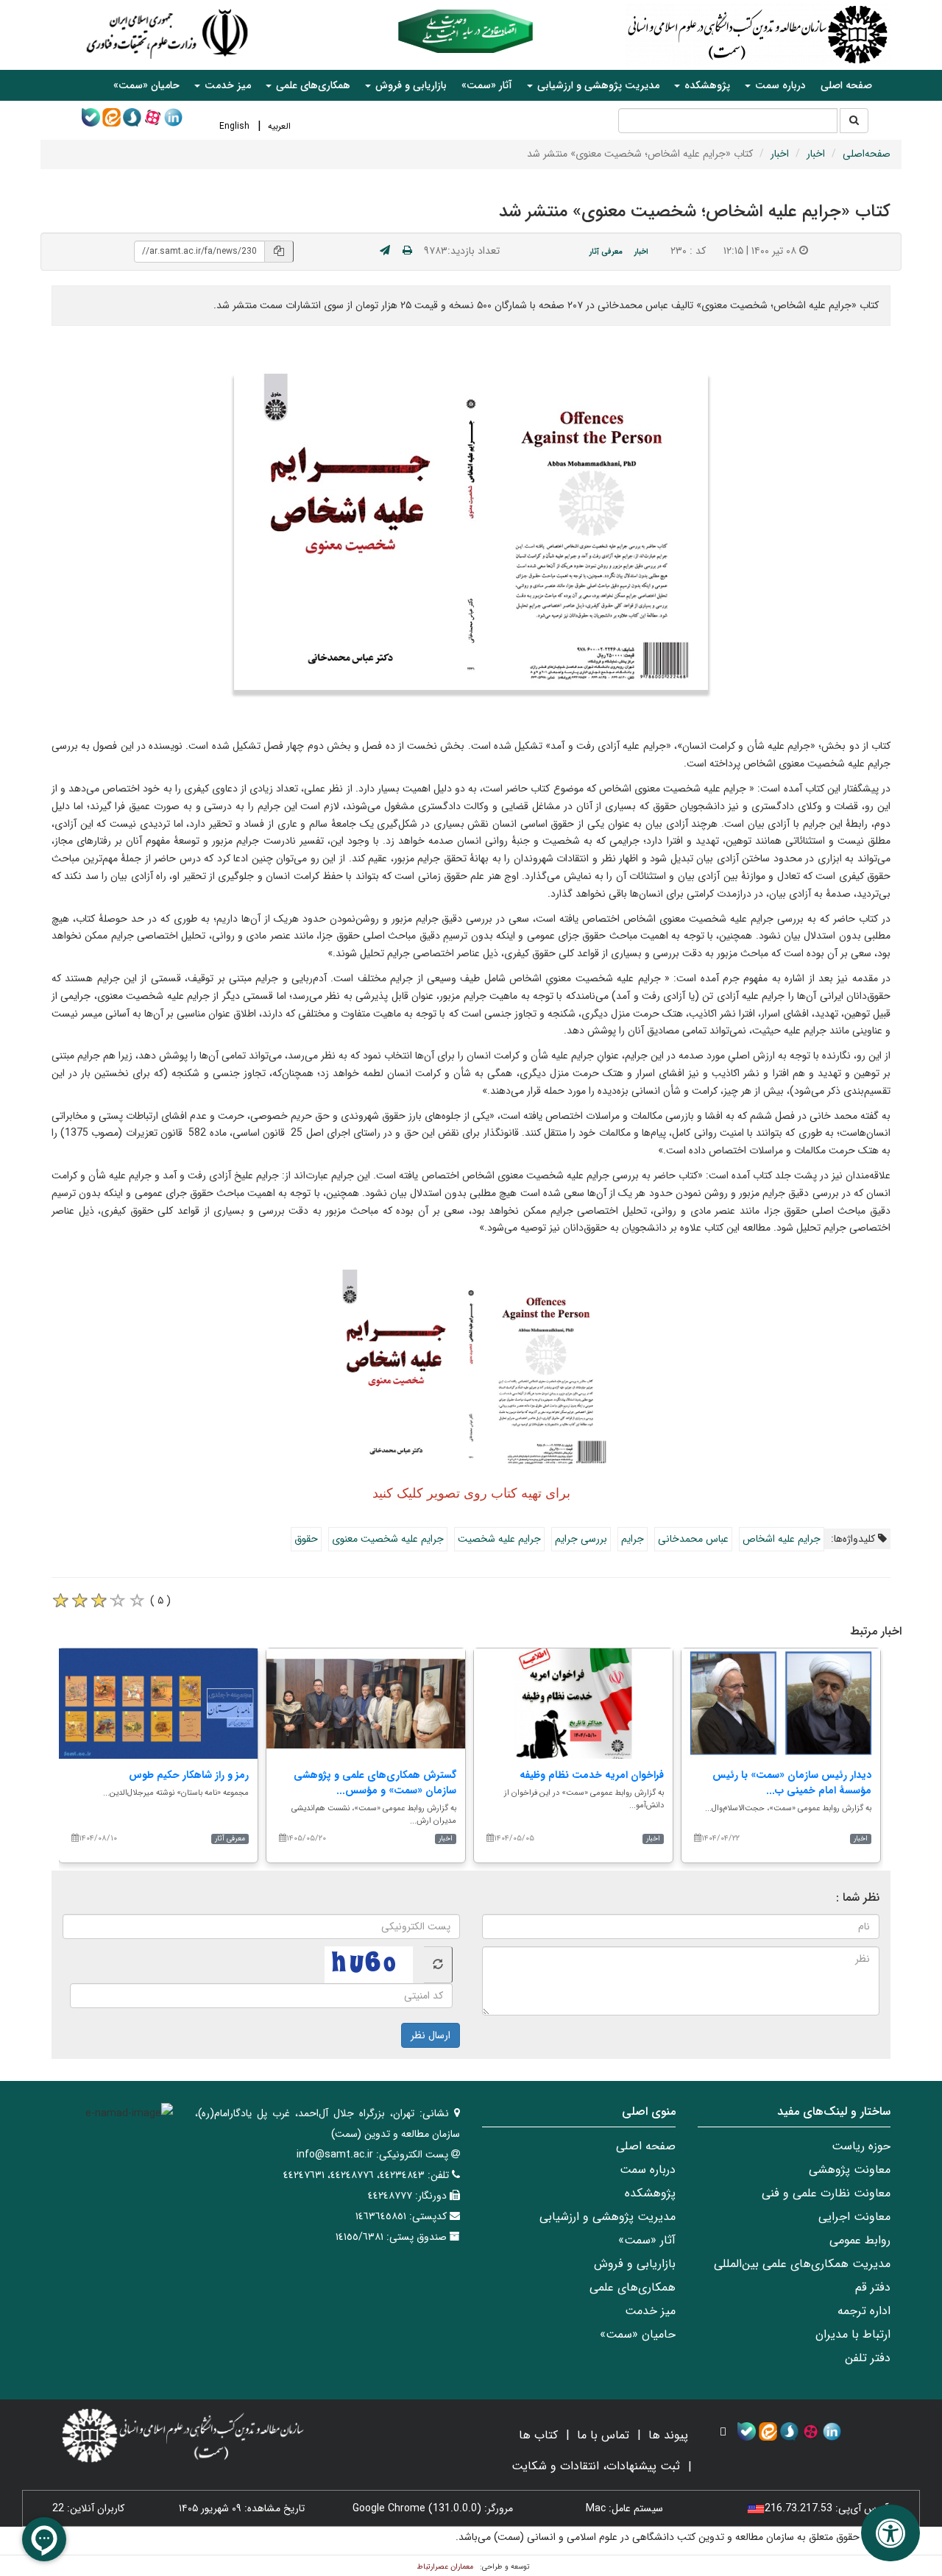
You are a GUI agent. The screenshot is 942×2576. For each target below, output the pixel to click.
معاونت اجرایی (854, 2217)
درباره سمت (648, 2170)
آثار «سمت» (487, 85)
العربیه (279, 126)
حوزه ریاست (861, 2146)
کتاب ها (538, 2435)
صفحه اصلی (846, 85)
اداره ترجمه (864, 2311)
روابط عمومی (860, 2240)
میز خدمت (650, 2311)
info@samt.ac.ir (335, 2155)
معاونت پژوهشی (850, 2170)
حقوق (306, 1539)
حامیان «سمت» (146, 85)
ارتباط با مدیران (853, 2334)
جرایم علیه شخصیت (499, 1539)
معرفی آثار (606, 252)
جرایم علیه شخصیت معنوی (388, 1539)
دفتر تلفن (868, 2358)
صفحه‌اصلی (867, 154)
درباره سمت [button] (779, 85)
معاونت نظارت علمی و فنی (826, 2193)
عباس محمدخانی (693, 1539)
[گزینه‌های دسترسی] (890, 2533)
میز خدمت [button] (226, 85)
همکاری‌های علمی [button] (312, 85)
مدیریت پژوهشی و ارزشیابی (608, 2217)
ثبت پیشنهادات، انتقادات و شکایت (596, 2466)
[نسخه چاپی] (407, 251)
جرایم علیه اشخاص (782, 1539)
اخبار (816, 154)
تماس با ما (603, 2435)
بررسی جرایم (581, 1539)
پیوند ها (668, 2435)
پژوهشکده (650, 2193)
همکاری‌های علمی (633, 2287)
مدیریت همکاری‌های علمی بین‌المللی (802, 2264)
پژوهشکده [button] (706, 85)
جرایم (633, 1539)
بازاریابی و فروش (635, 2264)
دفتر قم (873, 2287)
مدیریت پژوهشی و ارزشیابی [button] (597, 85)
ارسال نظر (431, 2035)
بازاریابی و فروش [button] (410, 85)
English (234, 126)
